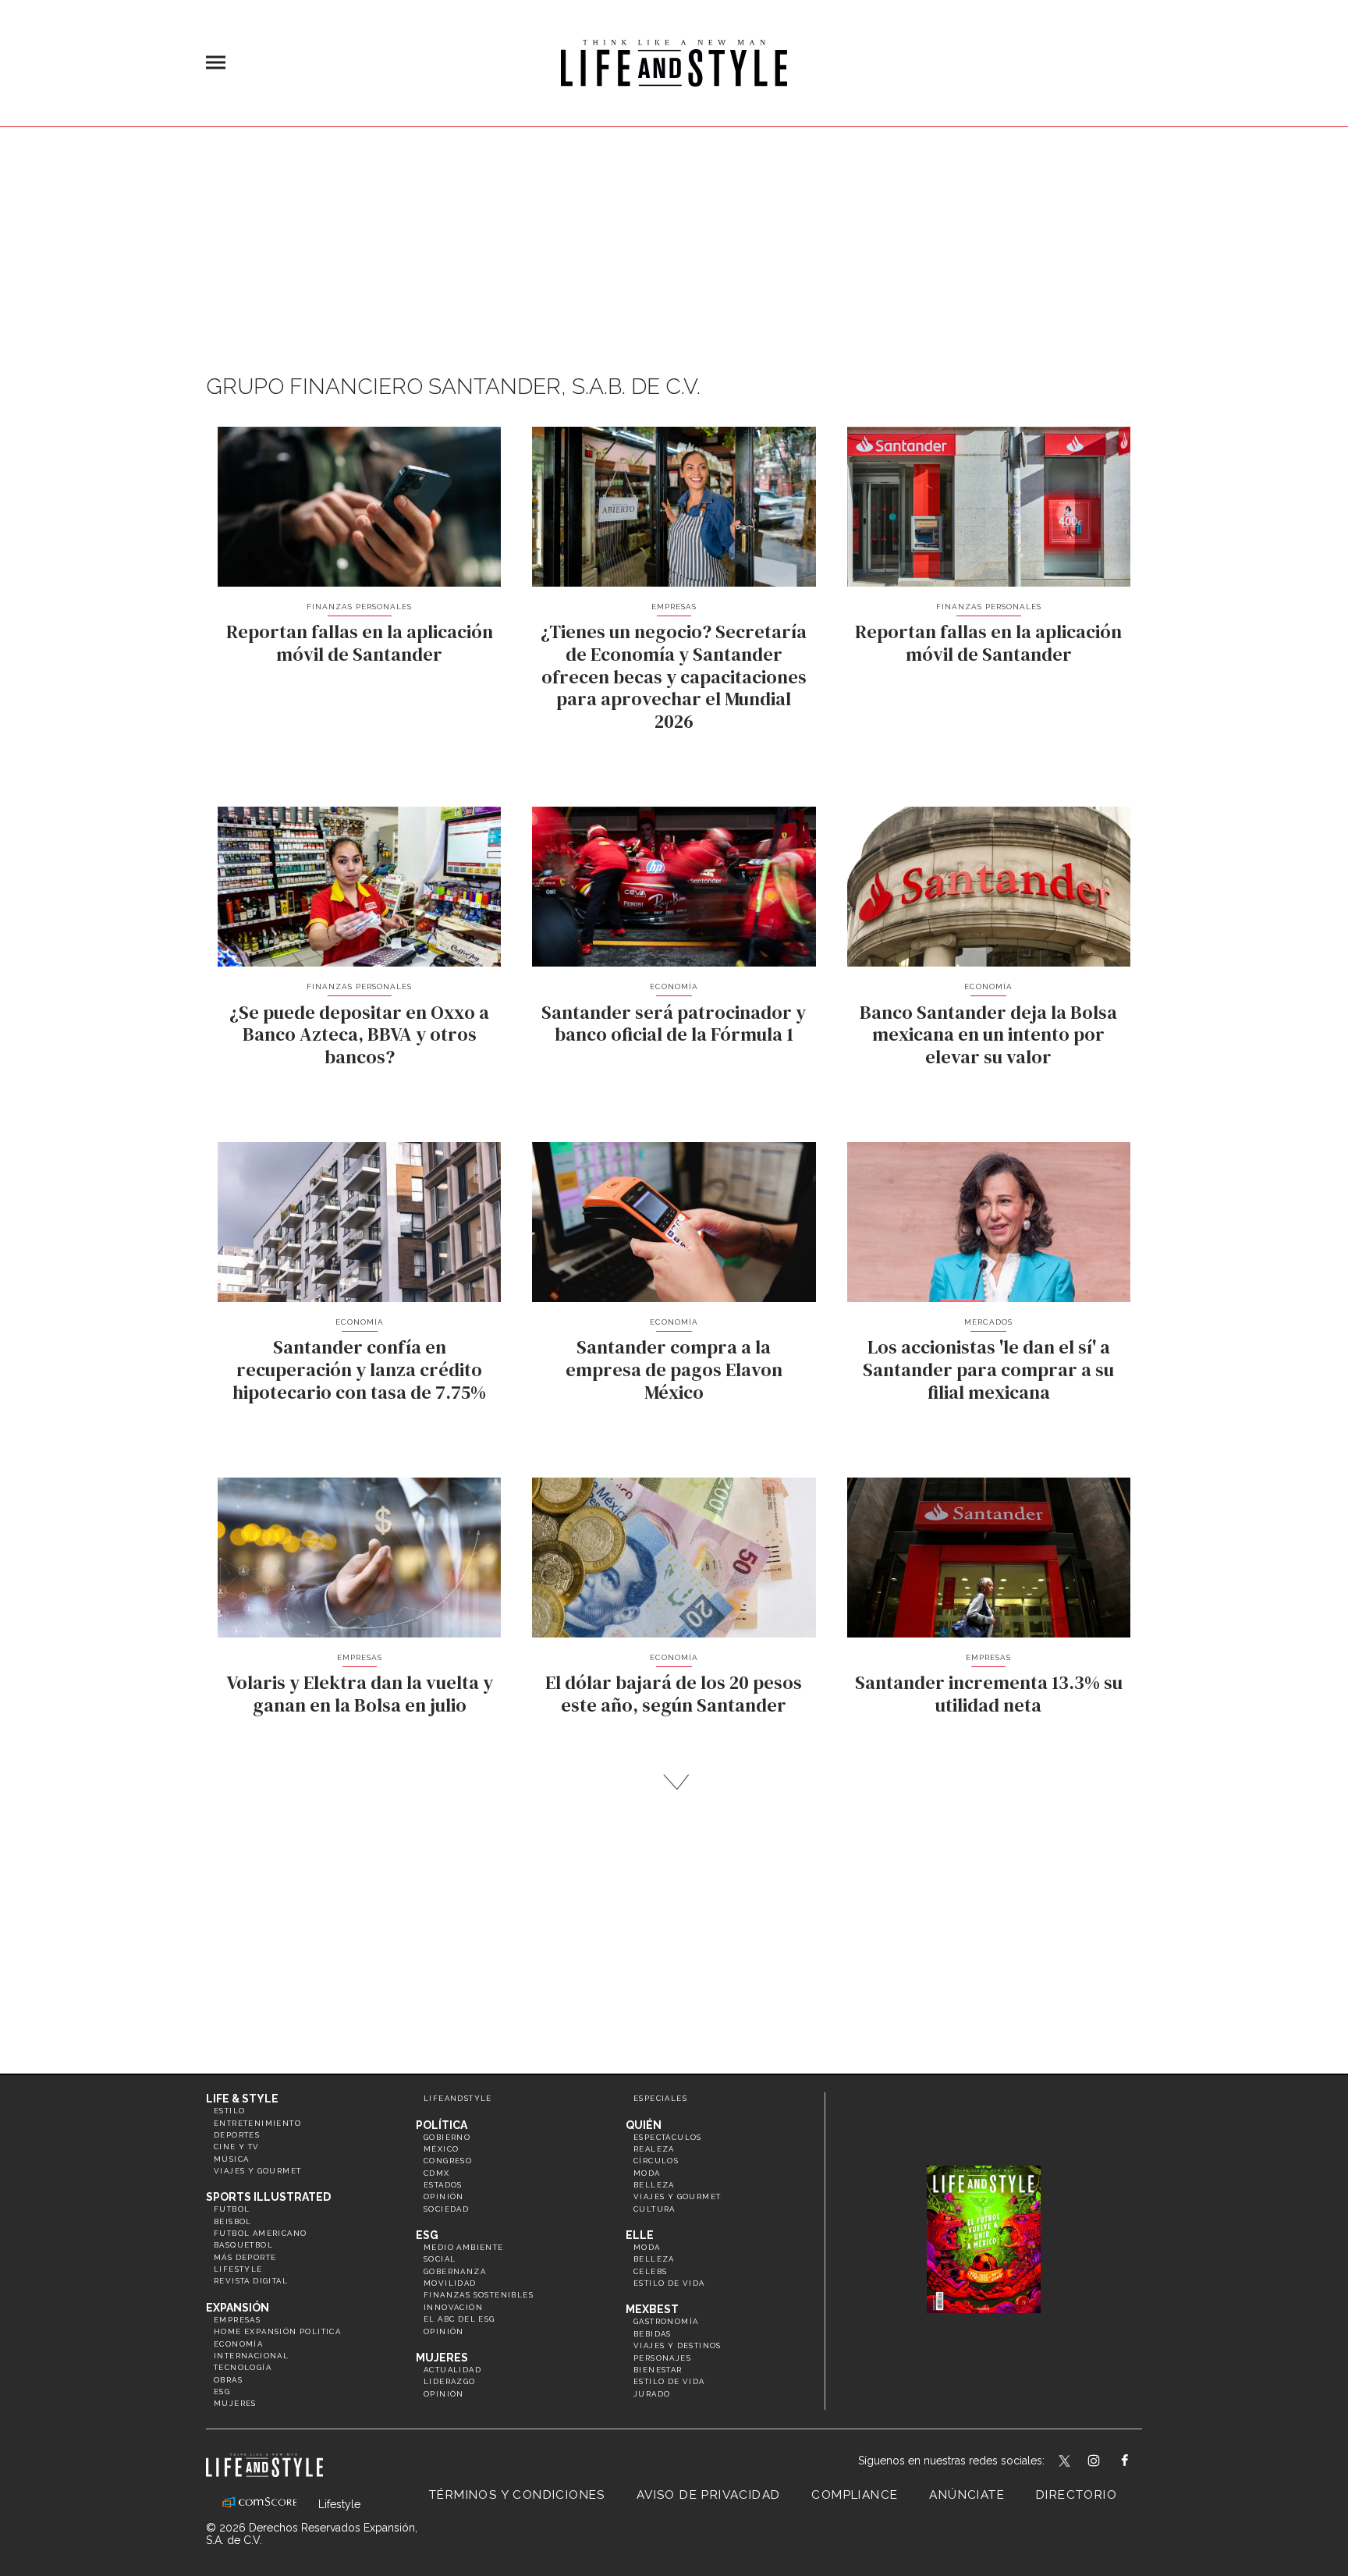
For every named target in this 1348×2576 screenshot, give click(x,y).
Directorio (1077, 2495)
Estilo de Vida (669, 2381)
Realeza (654, 2149)
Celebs (650, 2271)
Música (231, 2159)
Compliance (855, 2495)
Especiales (660, 2098)
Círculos (656, 2161)
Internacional (251, 2356)
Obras (228, 2380)
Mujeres (235, 2403)
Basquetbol (243, 2245)
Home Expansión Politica (277, 2331)
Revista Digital (251, 2281)
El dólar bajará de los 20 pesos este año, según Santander (674, 1694)
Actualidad (452, 2370)
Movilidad (450, 2283)
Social (440, 2259)
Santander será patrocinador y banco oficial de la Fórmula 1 (674, 1024)
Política (442, 2125)
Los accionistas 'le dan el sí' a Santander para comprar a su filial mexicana (988, 1370)
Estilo (229, 2111)
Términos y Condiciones (517, 2495)
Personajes (662, 2358)
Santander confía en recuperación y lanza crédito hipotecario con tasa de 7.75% (359, 1370)
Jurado (652, 2394)
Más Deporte (245, 2257)
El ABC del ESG (459, 2319)
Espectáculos (668, 2137)
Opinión (444, 2196)
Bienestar (658, 2370)
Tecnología (243, 2367)
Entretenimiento (257, 2123)
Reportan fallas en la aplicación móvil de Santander (360, 643)
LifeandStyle (458, 2098)
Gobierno (447, 2137)
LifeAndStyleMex (1139, 2462)
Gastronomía (666, 2321)
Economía (674, 986)
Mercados (988, 1322)
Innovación (453, 2307)
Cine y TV (237, 2147)
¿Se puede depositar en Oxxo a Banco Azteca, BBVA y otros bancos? (359, 1035)
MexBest (652, 2309)
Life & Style (242, 2099)
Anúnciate (967, 2495)
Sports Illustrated (268, 2197)
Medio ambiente (464, 2247)
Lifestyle (238, 2269)
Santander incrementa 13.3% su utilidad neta (989, 1694)
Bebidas (653, 2334)
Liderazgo (450, 2381)
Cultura (654, 2209)
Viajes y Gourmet (257, 2171)
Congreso (448, 2161)
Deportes (237, 2135)
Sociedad (446, 2209)
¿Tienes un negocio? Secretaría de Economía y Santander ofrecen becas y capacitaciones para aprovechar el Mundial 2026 (674, 676)
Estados (443, 2185)
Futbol (232, 2209)
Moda (647, 2173)
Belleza (654, 2185)
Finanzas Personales (359, 607)
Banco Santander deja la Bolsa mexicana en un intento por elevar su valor (988, 1035)
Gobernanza (455, 2271)
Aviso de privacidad (709, 2495)
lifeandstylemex (1107, 2462)
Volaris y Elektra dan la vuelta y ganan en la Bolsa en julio (360, 1694)
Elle (640, 2235)
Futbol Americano (260, 2233)
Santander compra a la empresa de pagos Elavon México (674, 1370)
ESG (222, 2391)
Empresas (674, 607)
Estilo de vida (669, 2283)
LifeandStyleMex (1066, 2462)
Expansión (238, 2308)
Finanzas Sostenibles (479, 2295)
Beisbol (233, 2221)
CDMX (437, 2173)
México (441, 2149)
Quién (644, 2125)
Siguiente (674, 1782)
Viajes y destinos (678, 2345)
